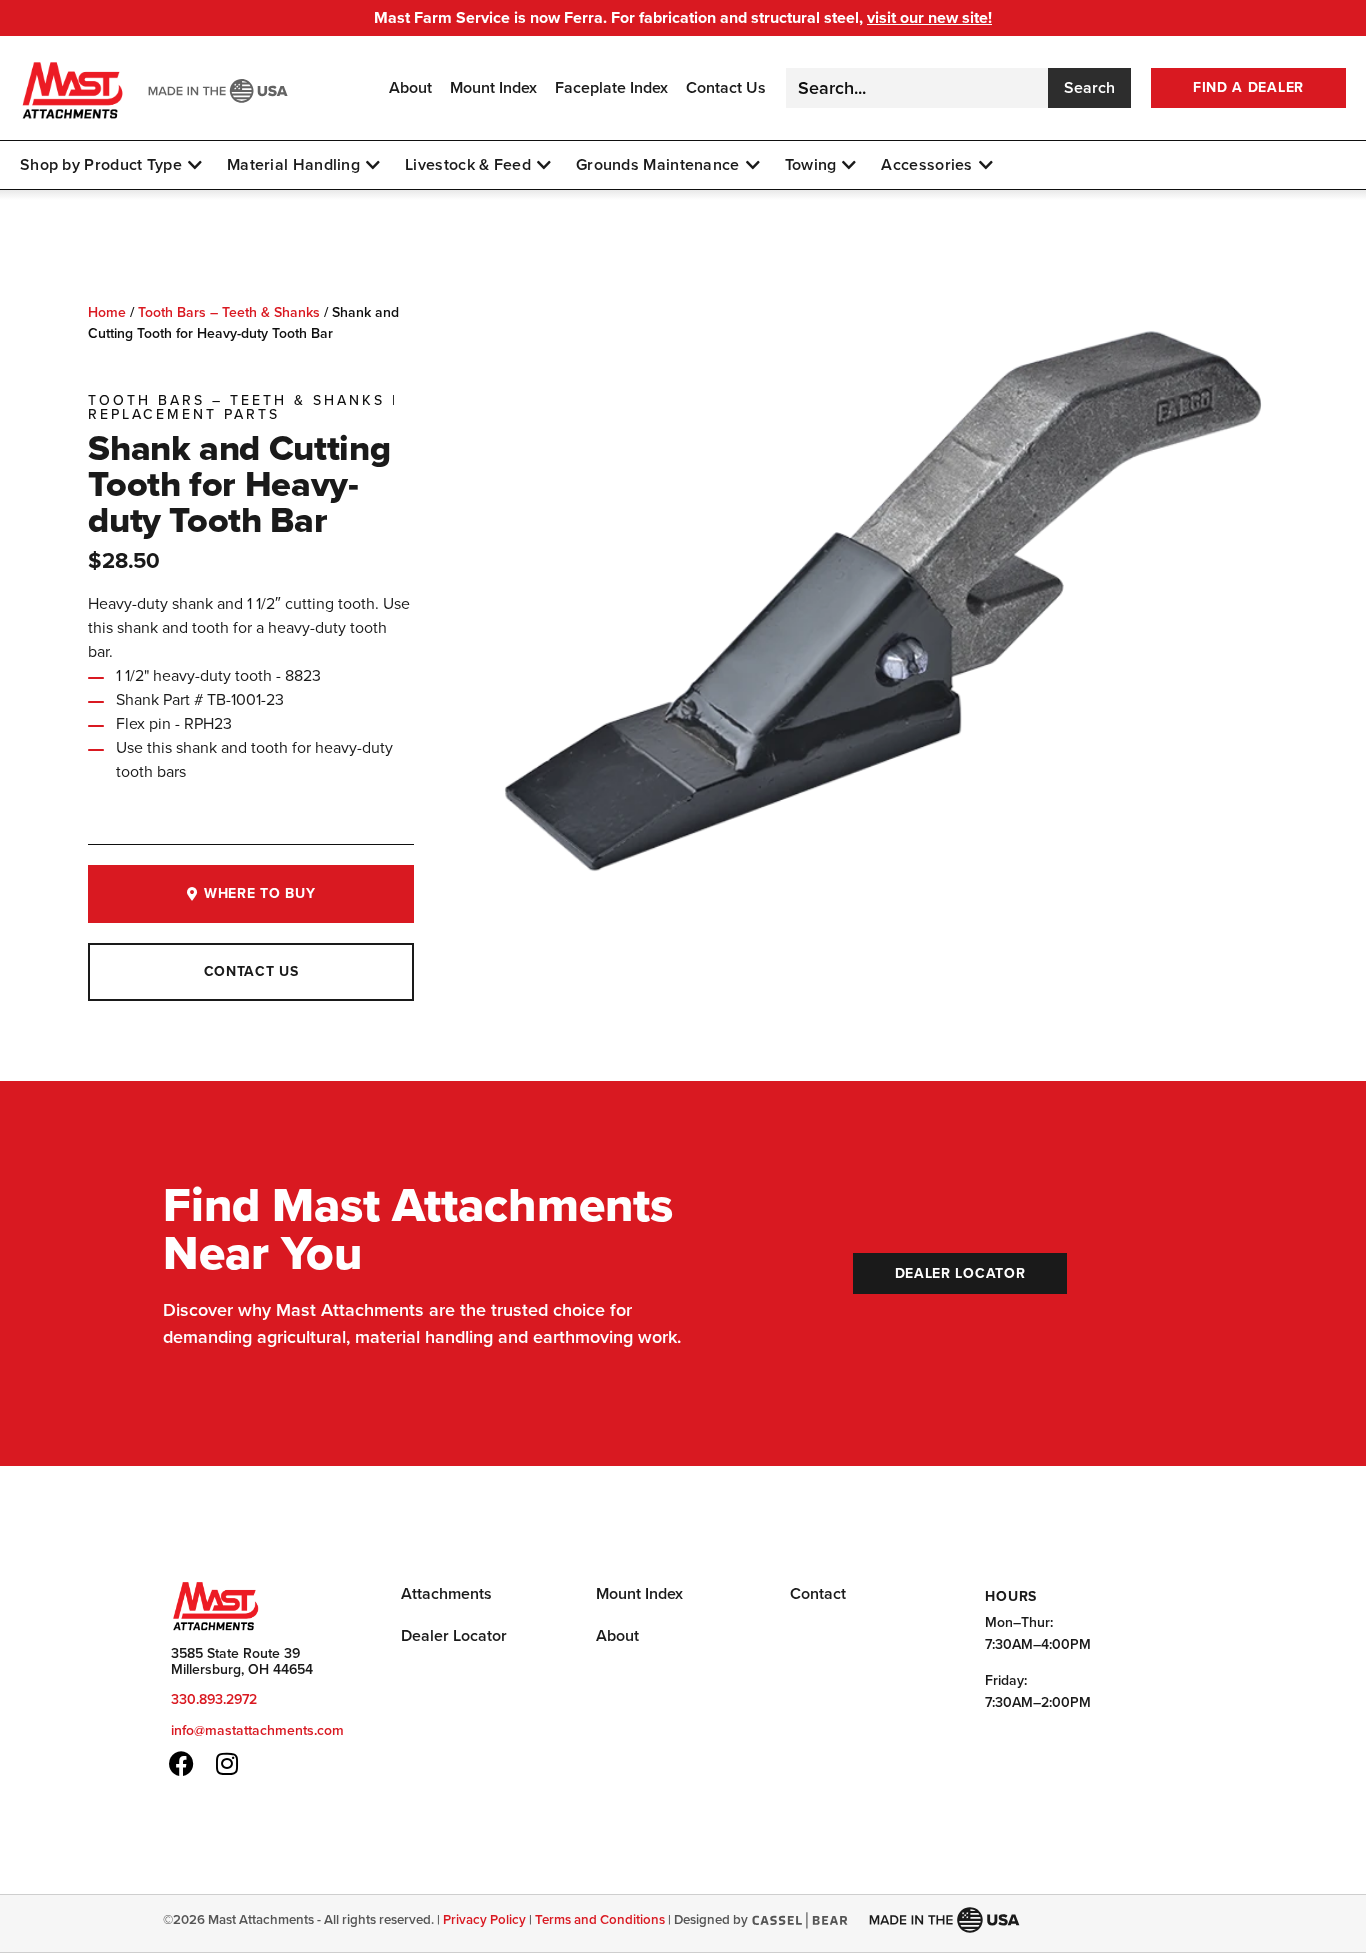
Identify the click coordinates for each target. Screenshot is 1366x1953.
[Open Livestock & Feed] (544, 165)
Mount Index (493, 88)
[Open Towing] (849, 165)
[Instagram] (226, 1763)
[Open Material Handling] (373, 165)
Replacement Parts (184, 414)
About (410, 88)
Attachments (446, 1593)
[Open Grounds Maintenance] (753, 165)
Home (107, 312)
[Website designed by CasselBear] (799, 1919)
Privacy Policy (484, 1919)
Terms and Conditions (600, 1919)
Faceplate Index (611, 88)
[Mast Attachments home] (73, 88)
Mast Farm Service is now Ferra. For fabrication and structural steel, (683, 17)
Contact (818, 1593)
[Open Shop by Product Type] (195, 165)
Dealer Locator (454, 1635)
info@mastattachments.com (257, 1730)
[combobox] (917, 88)
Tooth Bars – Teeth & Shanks (229, 312)
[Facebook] (181, 1763)
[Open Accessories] (986, 165)
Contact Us (726, 88)
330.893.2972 (214, 1699)
